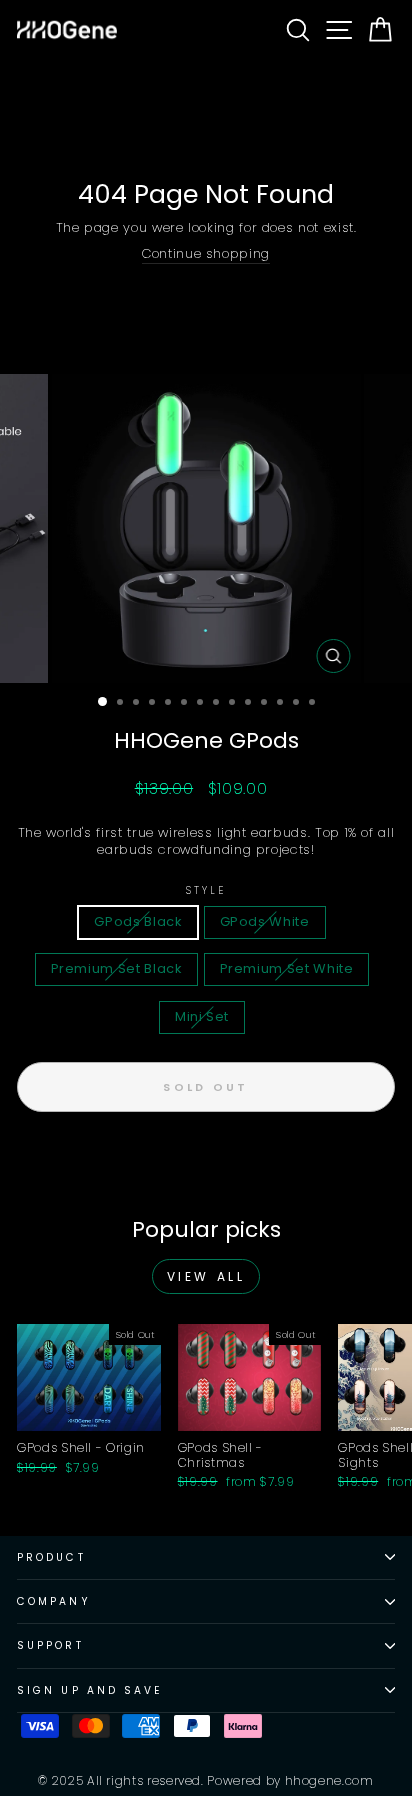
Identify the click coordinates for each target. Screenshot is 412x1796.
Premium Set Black (116, 968)
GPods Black (137, 921)
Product (51, 1557)
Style (206, 890)
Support (50, 1645)
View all (206, 1276)
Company (54, 1601)
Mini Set (202, 1016)
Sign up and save (90, 1690)
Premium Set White (287, 968)
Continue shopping (206, 254)
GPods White (265, 921)
